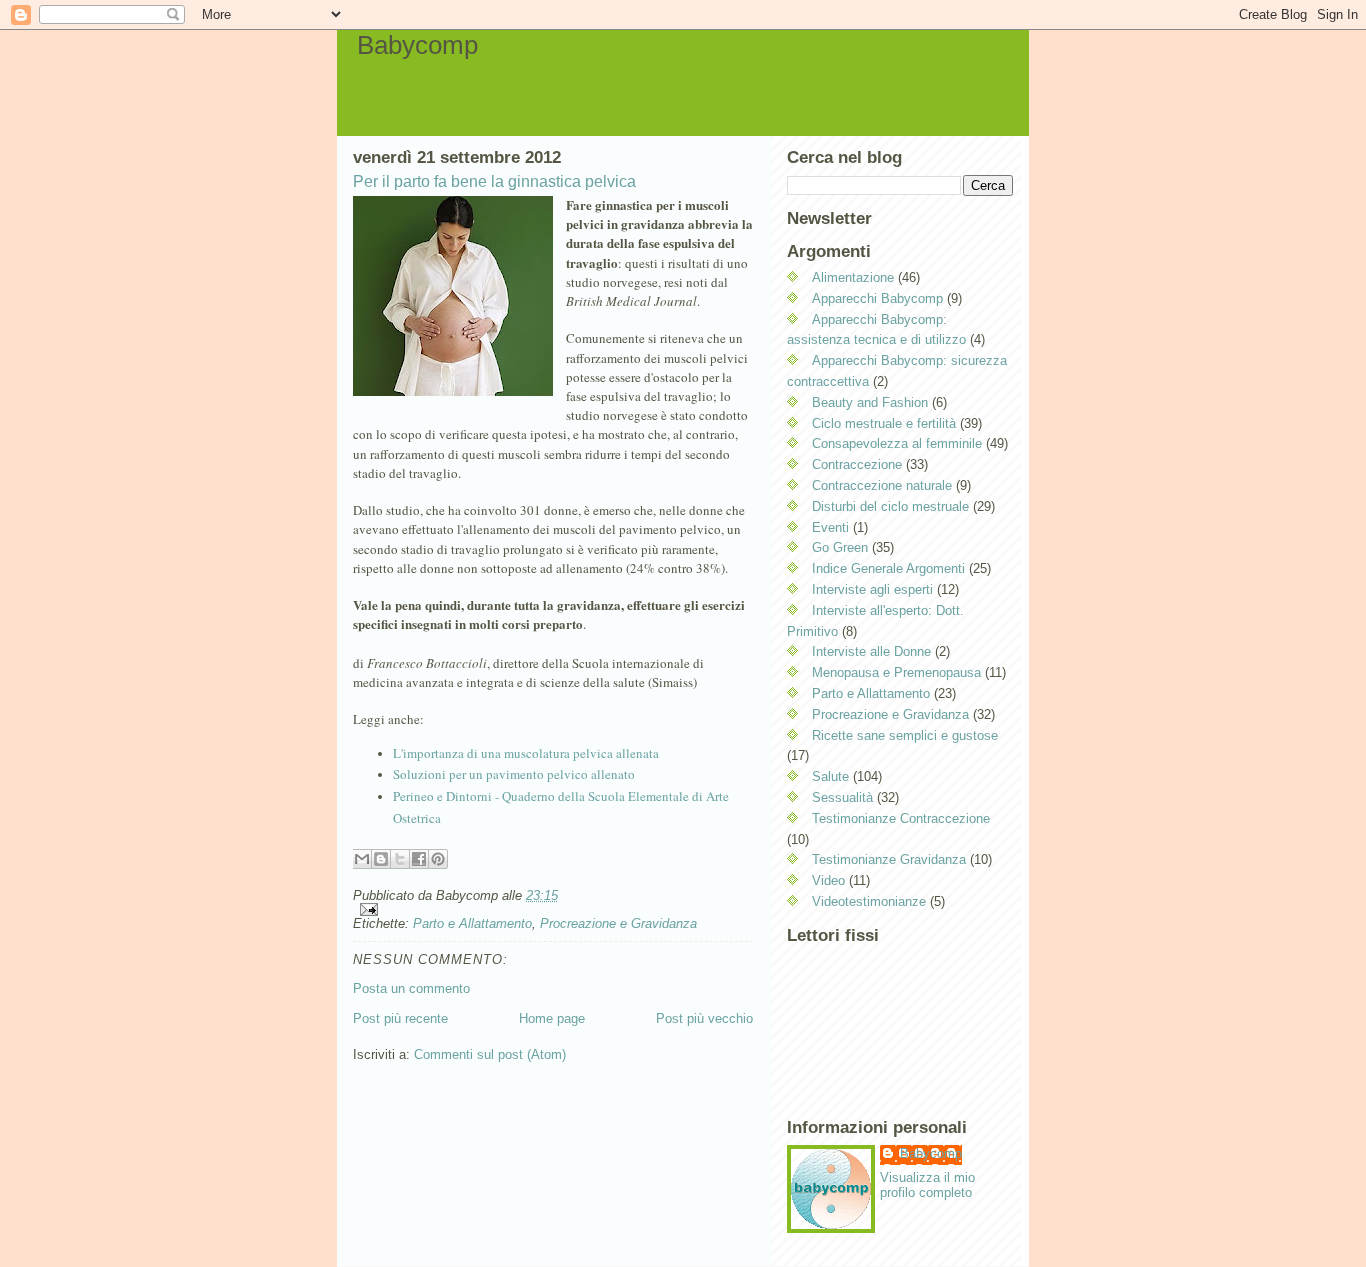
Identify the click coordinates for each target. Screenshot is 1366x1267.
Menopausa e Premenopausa (896, 672)
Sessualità (842, 797)
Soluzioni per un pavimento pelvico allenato (514, 774)
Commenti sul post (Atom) (490, 1054)
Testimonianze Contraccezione (901, 818)
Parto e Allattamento (472, 923)
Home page (552, 1018)
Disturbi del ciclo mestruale (890, 506)
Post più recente (400, 1018)
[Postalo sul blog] (381, 859)
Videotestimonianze (869, 901)
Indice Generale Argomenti (888, 568)
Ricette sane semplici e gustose (905, 735)
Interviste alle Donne (871, 651)
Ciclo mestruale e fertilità (884, 423)
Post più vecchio (704, 1018)
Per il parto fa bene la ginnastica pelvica (494, 181)
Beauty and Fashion (870, 402)
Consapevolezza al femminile (897, 443)
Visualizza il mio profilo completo (927, 1185)
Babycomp (417, 45)
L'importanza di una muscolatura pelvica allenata (526, 753)
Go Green (840, 547)
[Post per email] (553, 909)
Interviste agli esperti (872, 589)
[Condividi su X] (400, 859)
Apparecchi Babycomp (877, 298)
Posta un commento (411, 988)
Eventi (830, 527)
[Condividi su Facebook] (419, 859)
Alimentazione (853, 277)
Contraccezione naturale (882, 485)
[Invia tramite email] (362, 859)
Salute (830, 776)
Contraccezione (857, 464)
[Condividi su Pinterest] (438, 859)
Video (828, 880)
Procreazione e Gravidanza (618, 923)
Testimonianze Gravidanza (889, 859)
